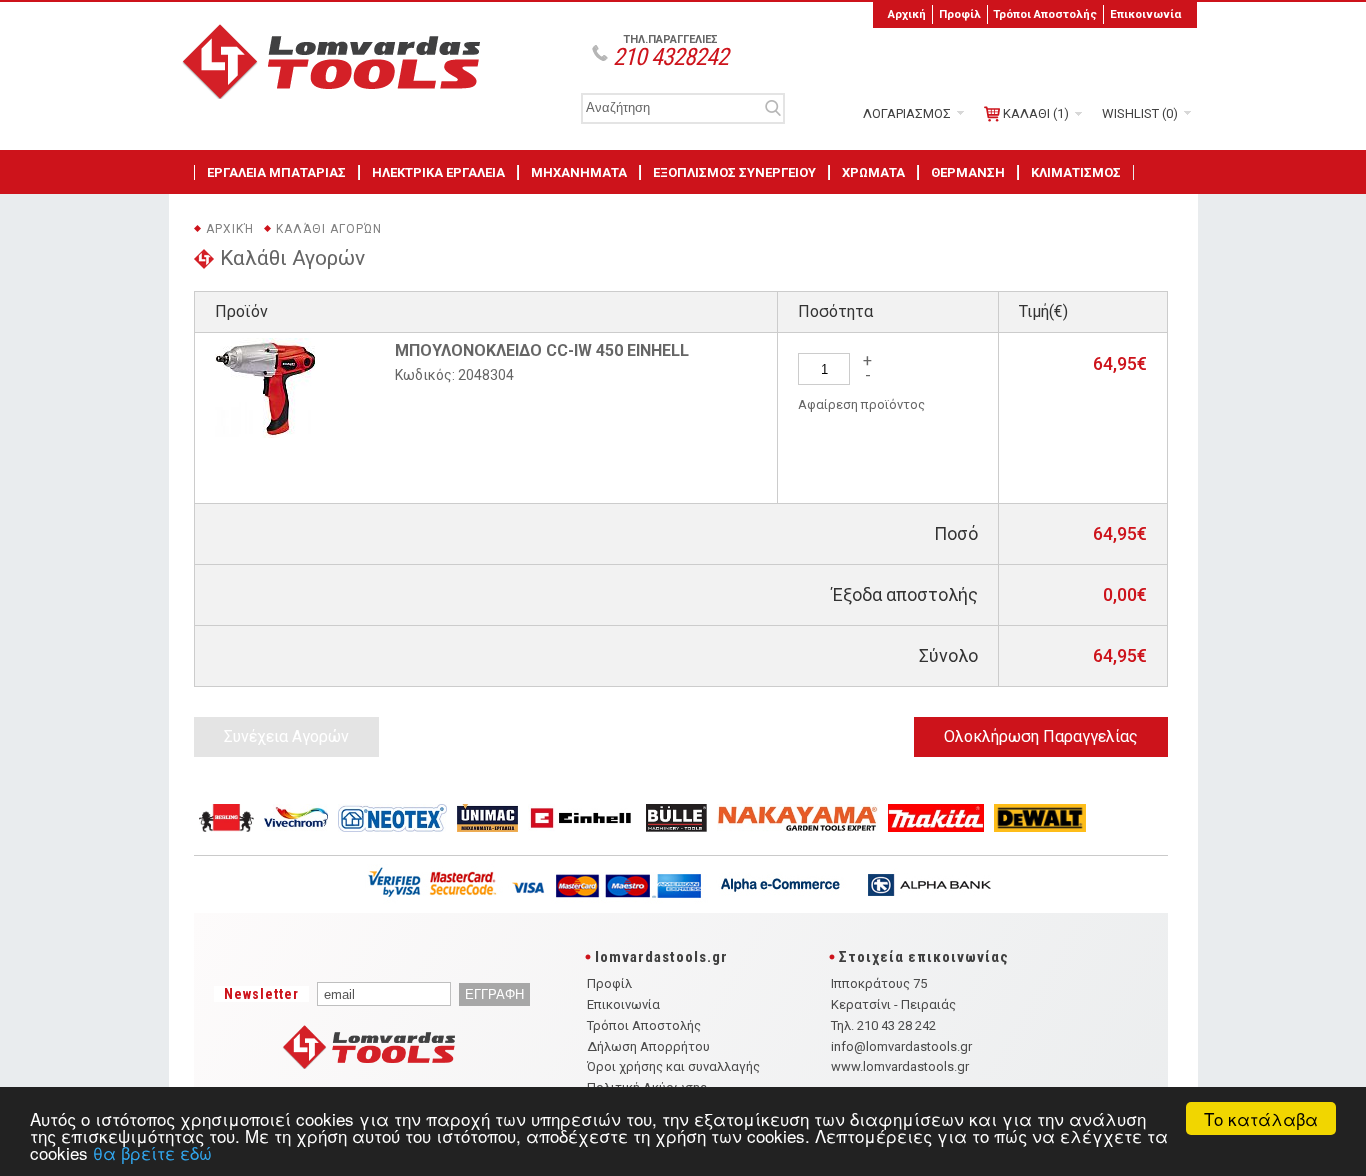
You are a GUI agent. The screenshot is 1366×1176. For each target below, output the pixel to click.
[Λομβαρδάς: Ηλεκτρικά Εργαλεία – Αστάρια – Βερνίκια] (339, 94)
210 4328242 (670, 57)
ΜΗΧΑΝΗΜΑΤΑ (579, 172)
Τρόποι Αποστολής (1045, 14)
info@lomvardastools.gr (901, 1046)
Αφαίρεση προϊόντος (861, 404)
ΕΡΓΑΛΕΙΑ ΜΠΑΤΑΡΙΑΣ (276, 172)
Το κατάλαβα (1261, 1118)
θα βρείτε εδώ (152, 1152)
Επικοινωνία (1145, 14)
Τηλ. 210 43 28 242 (883, 1025)
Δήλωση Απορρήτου (648, 1046)
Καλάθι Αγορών (329, 229)
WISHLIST (1140, 113)
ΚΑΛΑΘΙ (1036, 113)
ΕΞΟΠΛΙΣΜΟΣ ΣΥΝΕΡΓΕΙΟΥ (734, 172)
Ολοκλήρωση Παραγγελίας (1041, 736)
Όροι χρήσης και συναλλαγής (673, 1066)
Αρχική (907, 14)
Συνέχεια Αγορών (286, 736)
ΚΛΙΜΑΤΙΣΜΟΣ (1076, 172)
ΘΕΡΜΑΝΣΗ (968, 172)
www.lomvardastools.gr (900, 1066)
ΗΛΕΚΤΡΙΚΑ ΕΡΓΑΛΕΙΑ (438, 172)
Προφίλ (960, 14)
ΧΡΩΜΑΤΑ (873, 172)
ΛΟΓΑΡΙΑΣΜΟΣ (907, 113)
